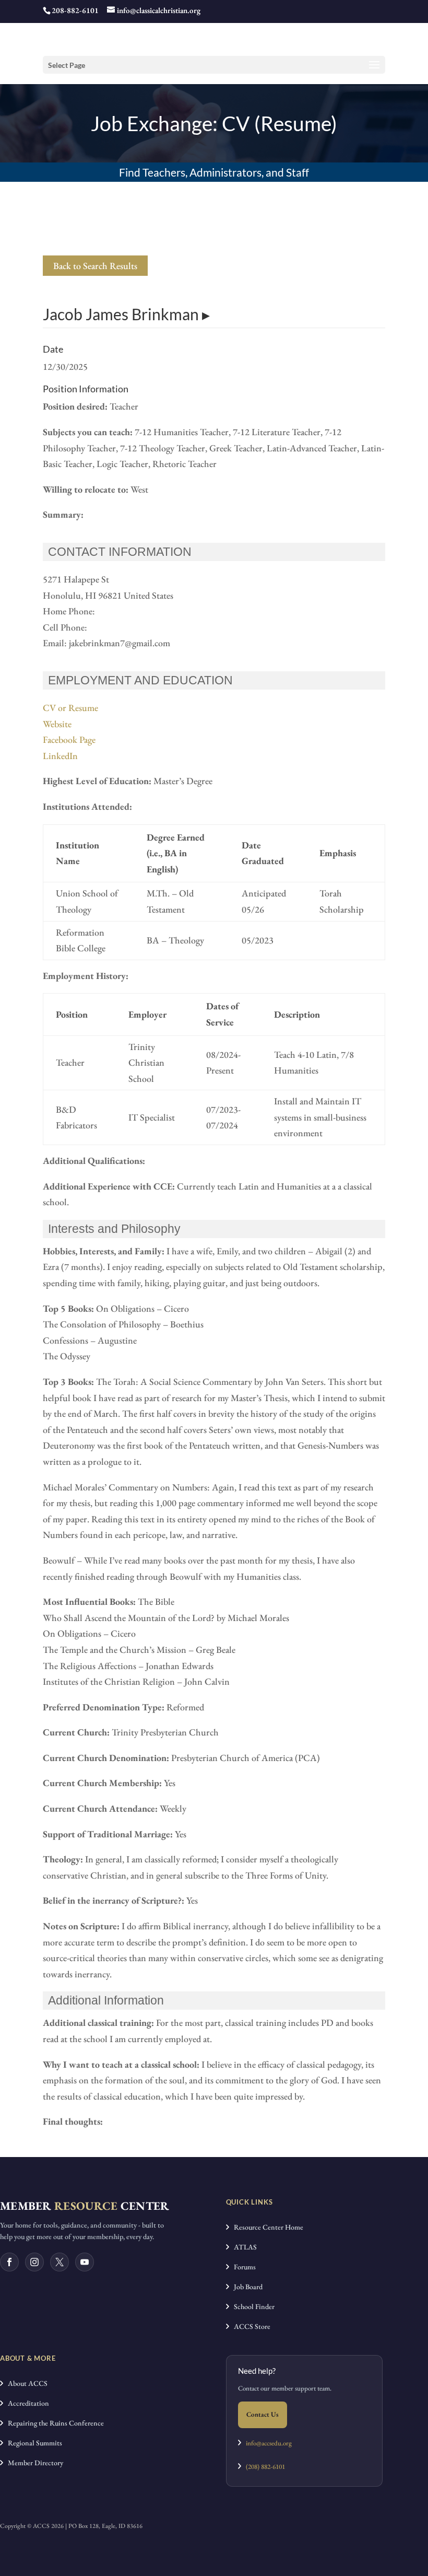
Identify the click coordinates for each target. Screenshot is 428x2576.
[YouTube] (85, 2262)
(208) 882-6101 (263, 2467)
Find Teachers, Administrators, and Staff (214, 172)
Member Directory (33, 2463)
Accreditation (26, 2403)
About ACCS (25, 2383)
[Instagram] (34, 2262)
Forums (242, 2267)
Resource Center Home (266, 2227)
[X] (60, 2262)
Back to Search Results (95, 266)
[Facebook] (9, 2262)
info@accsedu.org (269, 2443)
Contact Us (263, 2414)
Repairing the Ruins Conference (53, 2423)
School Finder (252, 2306)
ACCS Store (250, 2326)
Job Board (246, 2287)
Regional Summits (33, 2443)
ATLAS (243, 2247)
